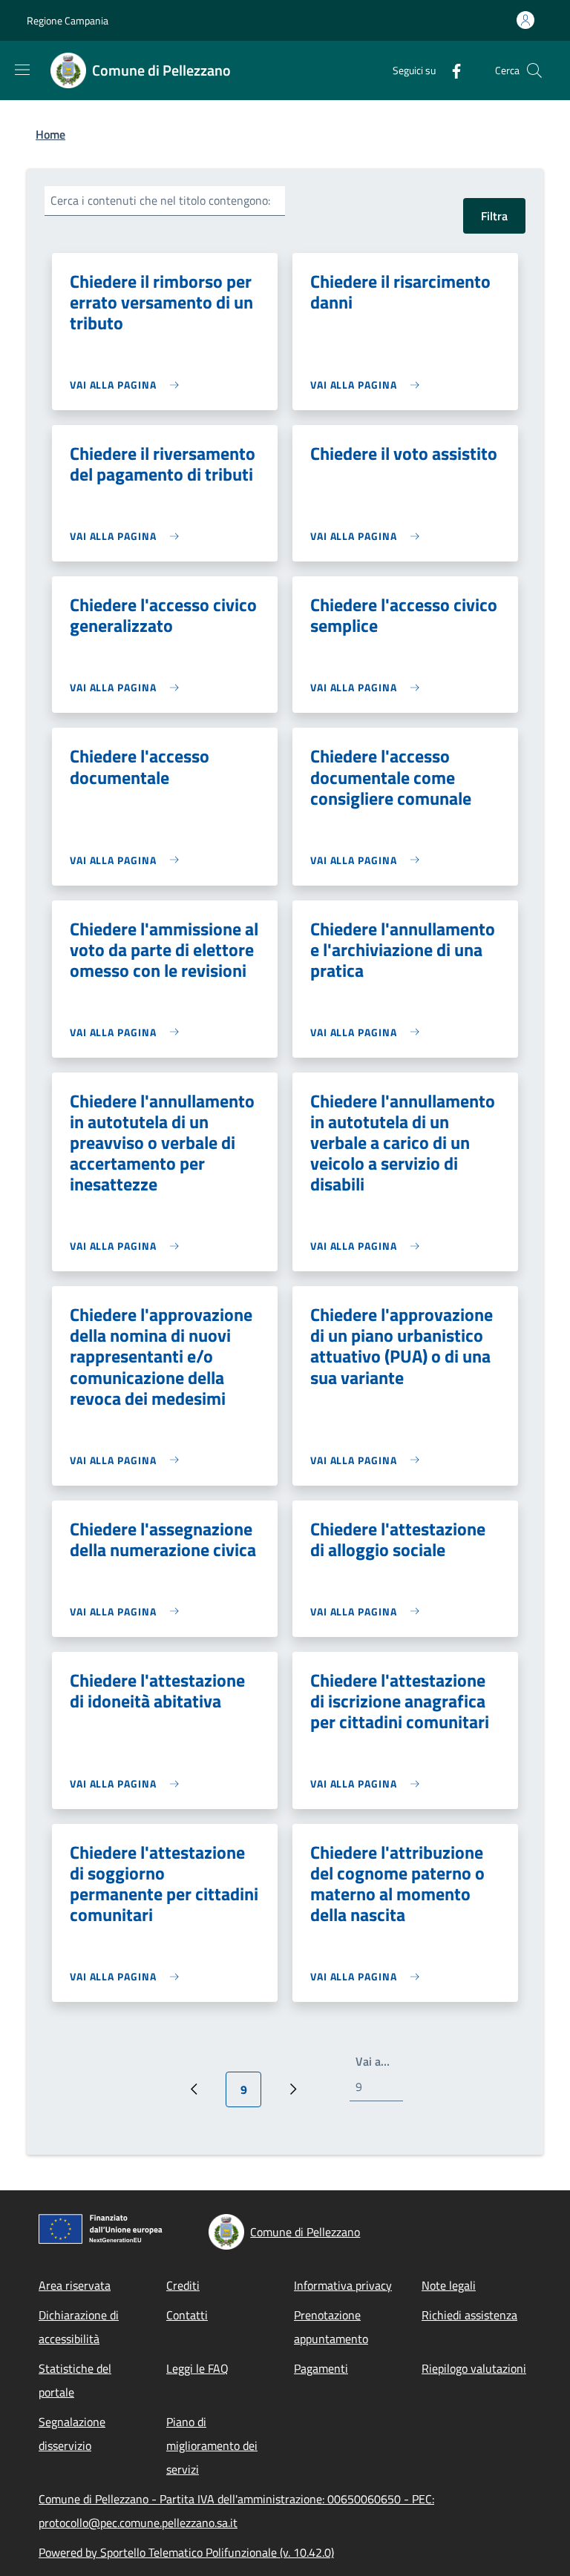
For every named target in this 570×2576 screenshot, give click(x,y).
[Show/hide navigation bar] (22, 70)
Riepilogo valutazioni (474, 2368)
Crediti (183, 2285)
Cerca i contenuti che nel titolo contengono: (160, 200)
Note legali (449, 2285)
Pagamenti (321, 2368)
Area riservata (75, 2285)
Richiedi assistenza (469, 2315)
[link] (128, 385)
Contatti (187, 2315)
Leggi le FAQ (197, 2368)
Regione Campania (68, 20)
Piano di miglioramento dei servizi (212, 2445)
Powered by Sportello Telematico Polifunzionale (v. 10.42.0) (186, 2552)
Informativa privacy (343, 2285)
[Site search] (534, 70)
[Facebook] (451, 70)
